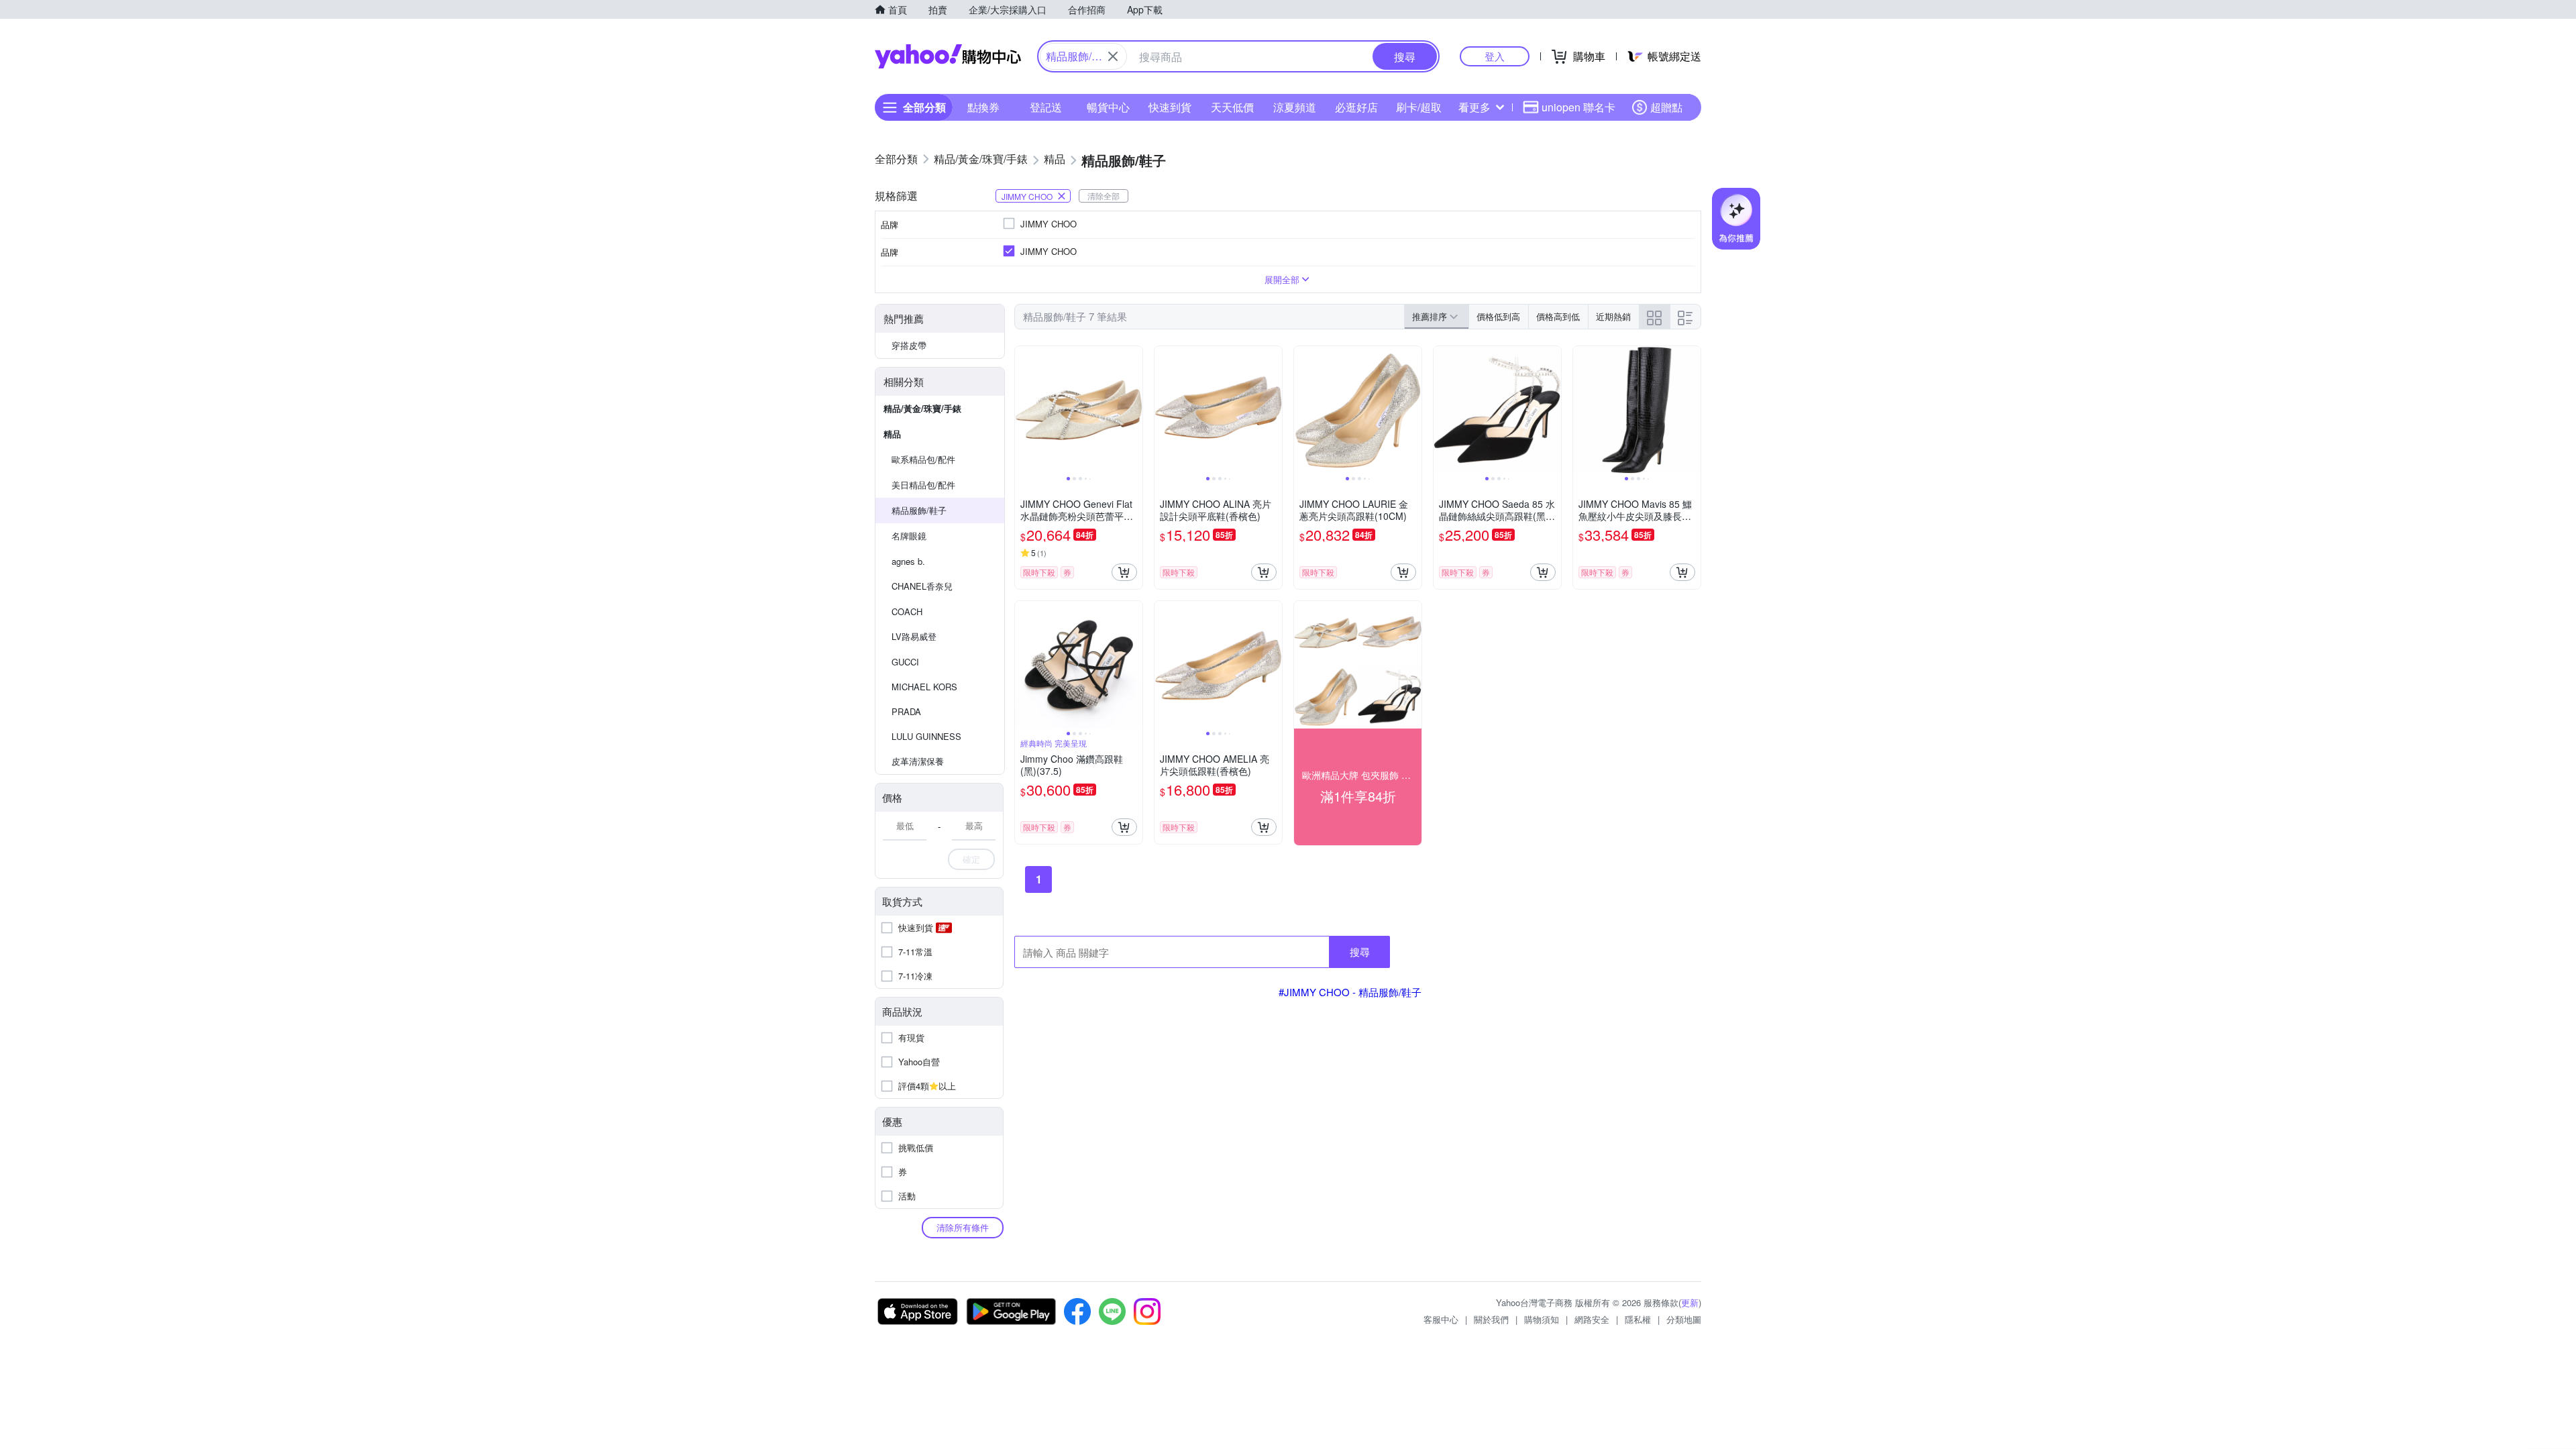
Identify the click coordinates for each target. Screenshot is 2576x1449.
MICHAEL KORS (924, 687)
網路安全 (1592, 1319)
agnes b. (908, 561)
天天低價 (1232, 107)
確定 (971, 859)
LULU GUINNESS (926, 736)
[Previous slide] (1024, 410)
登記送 (1046, 107)
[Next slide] (1134, 410)
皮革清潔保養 (918, 761)
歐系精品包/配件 (923, 459)
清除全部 (1104, 196)
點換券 (983, 107)
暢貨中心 (1108, 107)
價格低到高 (1498, 316)
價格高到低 (1558, 316)
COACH (907, 611)
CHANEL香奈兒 (922, 586)
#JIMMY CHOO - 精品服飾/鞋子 (1350, 992)
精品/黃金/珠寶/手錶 (922, 408)
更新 (1690, 1302)
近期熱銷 (1613, 316)
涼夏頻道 (1295, 107)
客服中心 (1441, 1319)
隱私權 (1638, 1319)
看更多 (1474, 107)
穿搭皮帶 (909, 345)
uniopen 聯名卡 (1578, 107)
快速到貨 (1170, 107)
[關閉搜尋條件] (1113, 56)
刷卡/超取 (1419, 107)
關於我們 (1491, 1319)
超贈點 (1666, 107)
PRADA (906, 711)
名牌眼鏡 (909, 536)
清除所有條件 (963, 1227)
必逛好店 (1356, 107)
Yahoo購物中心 (948, 56)
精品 (892, 434)
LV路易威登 (914, 636)
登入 (1495, 56)
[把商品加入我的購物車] (1124, 572)
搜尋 (1360, 952)
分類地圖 (1684, 1319)
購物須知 (1542, 1319)
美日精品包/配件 (923, 485)
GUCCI (905, 662)
